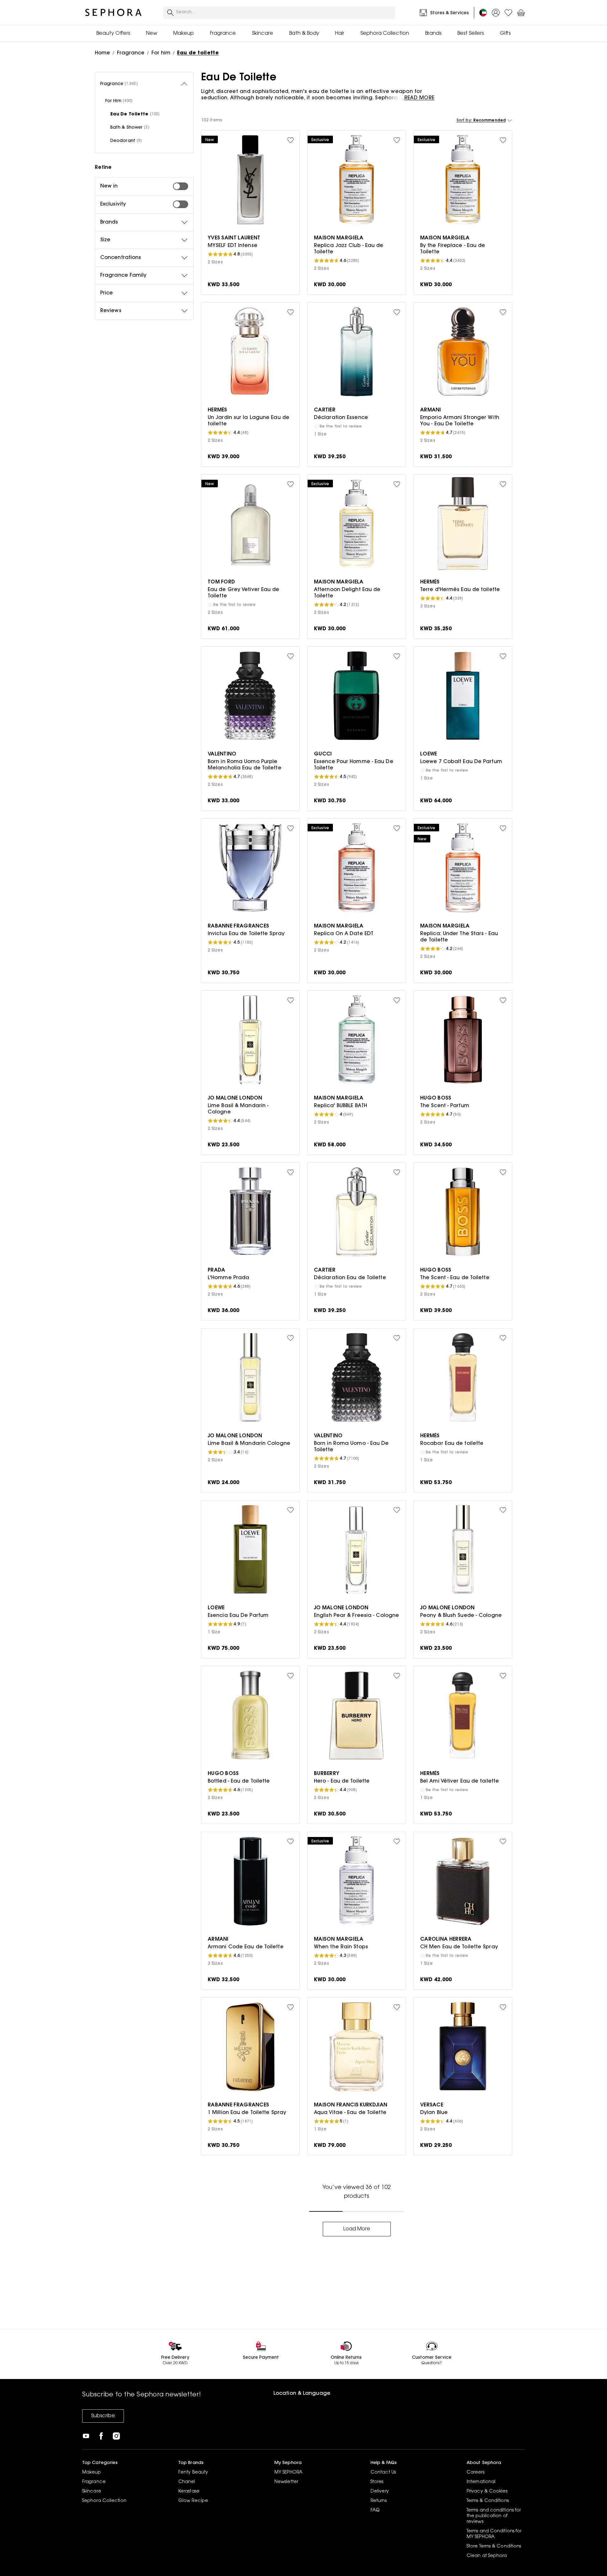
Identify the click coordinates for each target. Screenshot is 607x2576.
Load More (357, 2229)
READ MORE (419, 98)
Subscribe (103, 2416)
